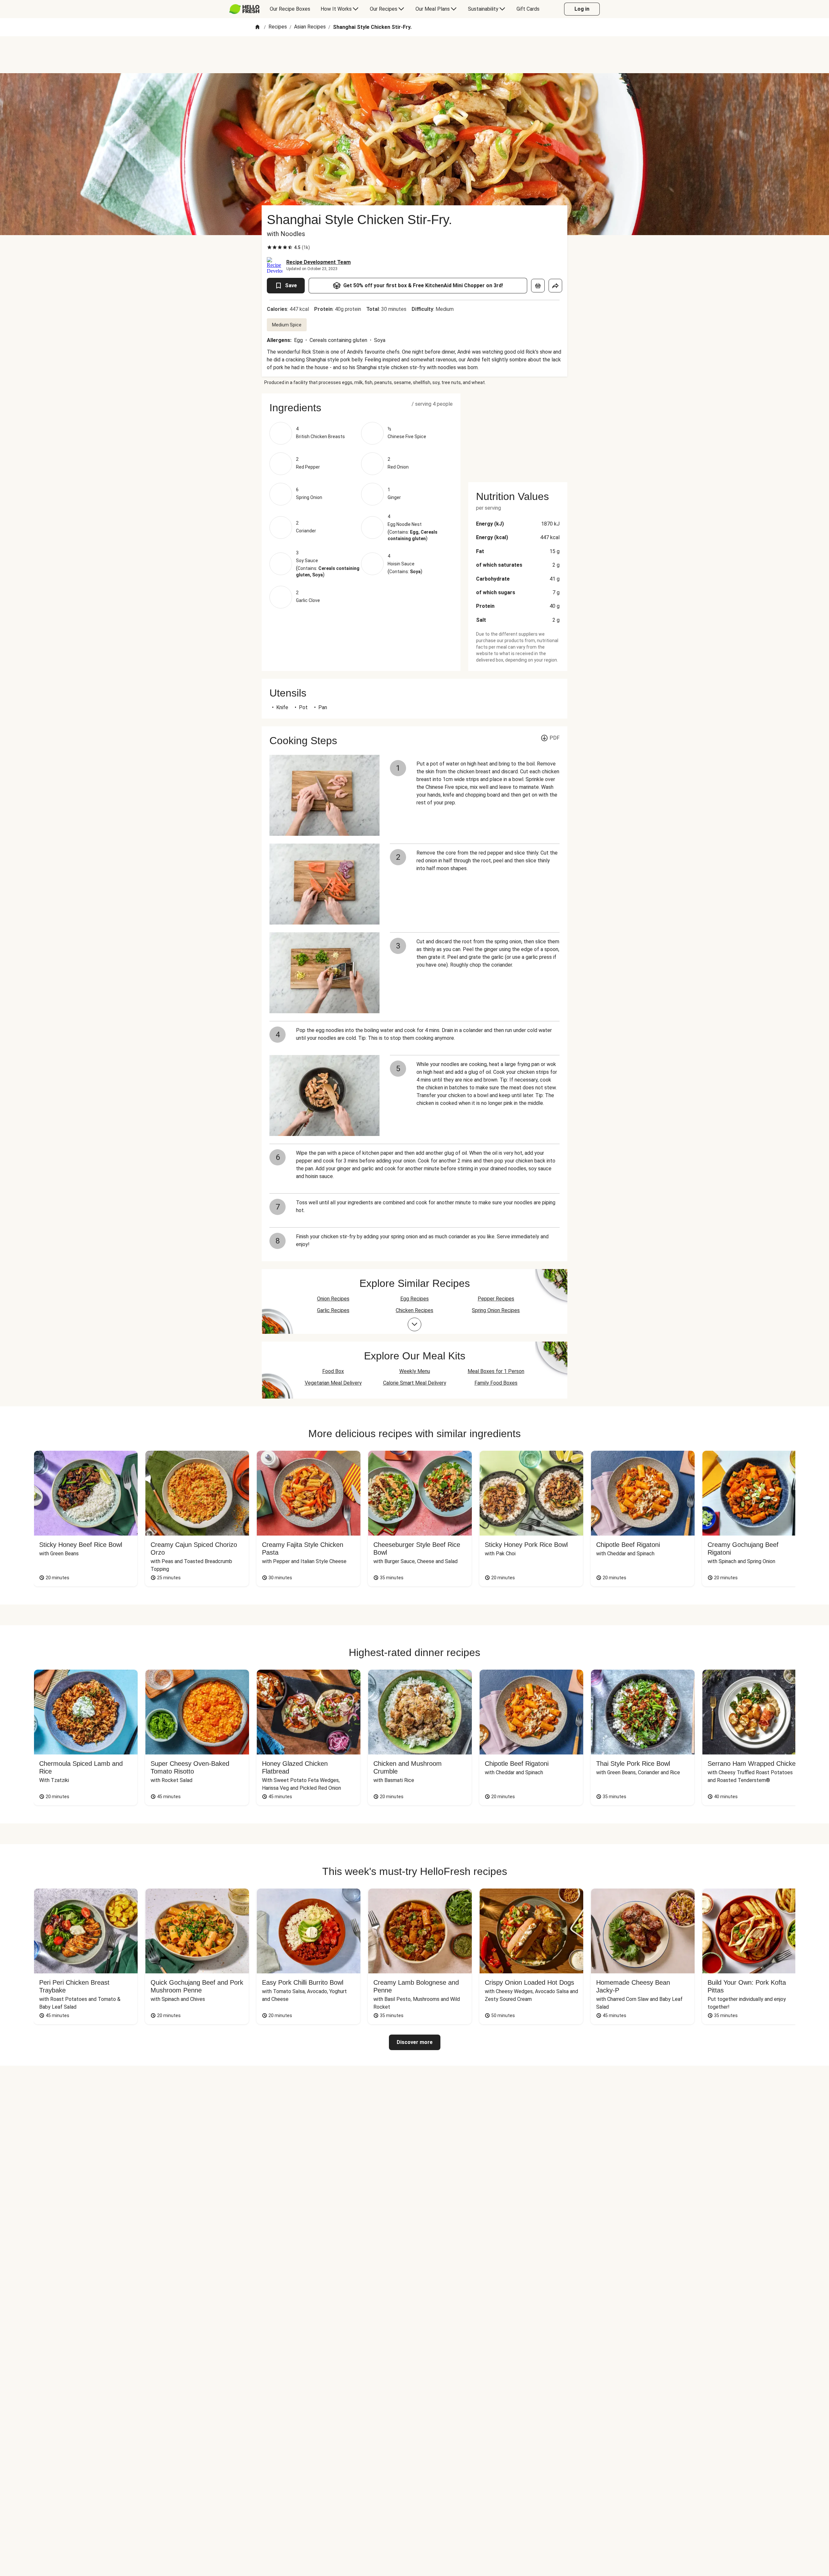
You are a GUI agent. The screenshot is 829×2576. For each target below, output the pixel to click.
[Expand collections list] (414, 1324)
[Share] (555, 286)
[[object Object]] (538, 286)
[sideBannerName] (518, 434)
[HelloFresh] (244, 9)
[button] (361, 408)
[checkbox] (269, 247)
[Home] (257, 27)
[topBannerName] (414, 55)
